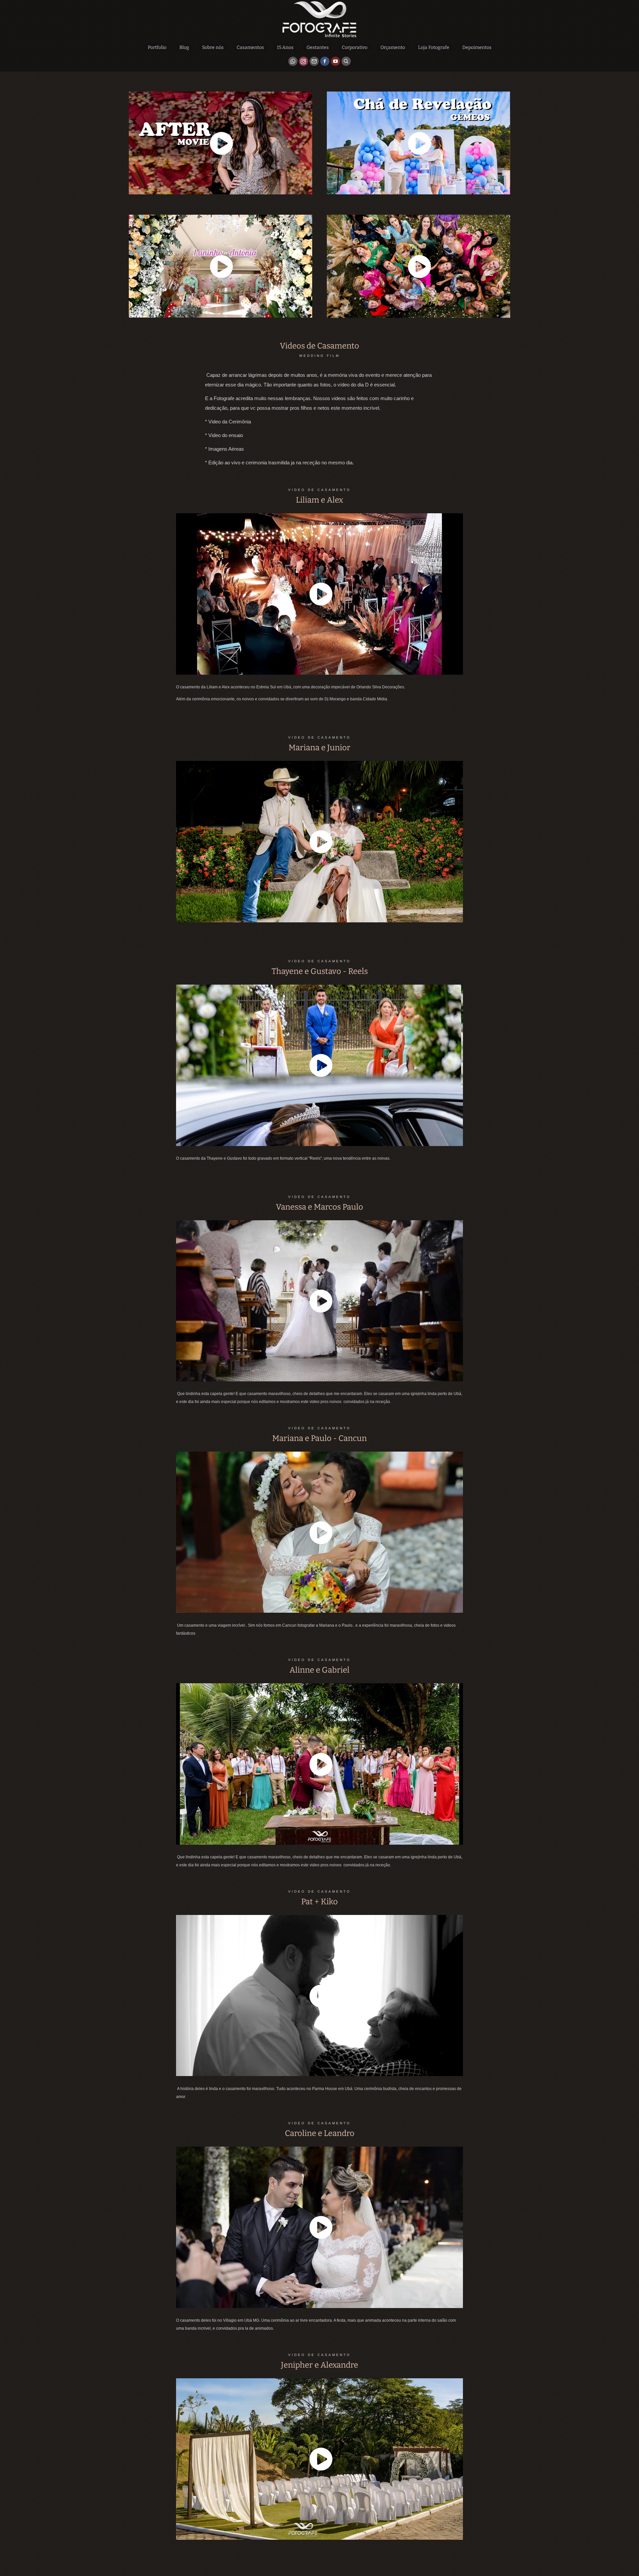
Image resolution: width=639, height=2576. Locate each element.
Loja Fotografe (434, 47)
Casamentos (250, 47)
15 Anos (285, 47)
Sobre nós (213, 47)
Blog (184, 47)
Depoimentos (477, 47)
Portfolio (157, 47)
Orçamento (393, 47)
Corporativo (355, 47)
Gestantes (318, 47)
